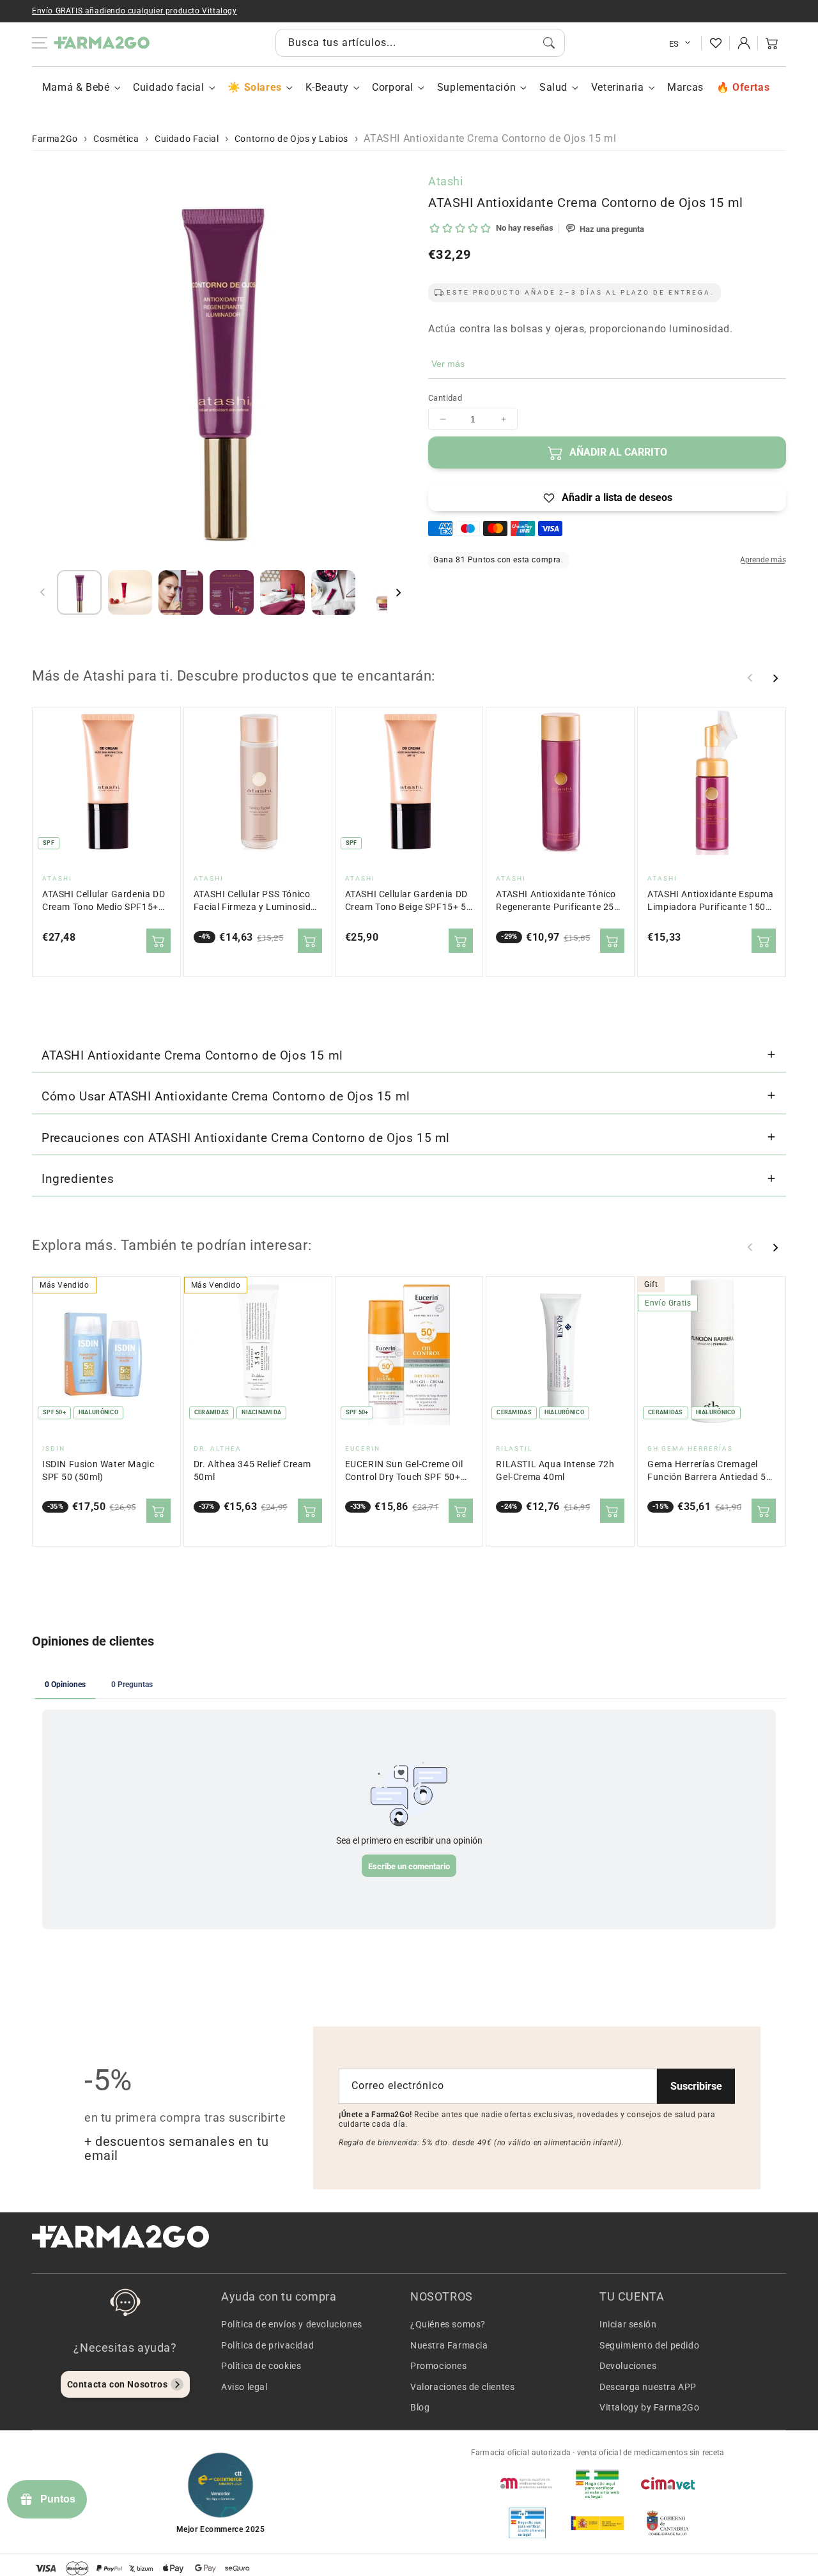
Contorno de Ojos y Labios (291, 139)
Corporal (393, 87)
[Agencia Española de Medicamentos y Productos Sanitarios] (527, 2483)
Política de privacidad (267, 2345)
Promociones (439, 2366)
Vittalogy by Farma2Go (650, 2407)
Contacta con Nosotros (118, 2384)
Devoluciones (628, 2366)
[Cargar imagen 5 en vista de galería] (282, 592)
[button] (772, 43)
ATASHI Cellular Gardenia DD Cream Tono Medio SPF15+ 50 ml (104, 901)
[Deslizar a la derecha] (398, 592)
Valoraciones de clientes (462, 2387)
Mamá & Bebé (76, 87)
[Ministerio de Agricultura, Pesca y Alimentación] (598, 2523)
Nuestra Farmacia (449, 2345)
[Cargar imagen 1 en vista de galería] (79, 592)
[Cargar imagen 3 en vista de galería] (181, 592)
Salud (553, 87)
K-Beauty (327, 87)
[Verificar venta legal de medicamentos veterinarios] (527, 2523)
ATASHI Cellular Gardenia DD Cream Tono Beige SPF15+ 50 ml (409, 901)
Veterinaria (618, 87)
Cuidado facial (168, 87)
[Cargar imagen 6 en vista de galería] (334, 592)
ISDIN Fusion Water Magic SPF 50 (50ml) (98, 1471)
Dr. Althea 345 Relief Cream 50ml (252, 1471)
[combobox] (420, 43)
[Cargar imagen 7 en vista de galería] (384, 592)
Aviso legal (244, 2387)
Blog (420, 2407)
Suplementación (476, 87)
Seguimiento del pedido (649, 2345)
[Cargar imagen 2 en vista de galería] (130, 592)
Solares (263, 87)
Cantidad (445, 398)
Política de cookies (261, 2366)
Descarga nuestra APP (648, 2387)
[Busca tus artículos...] (549, 43)
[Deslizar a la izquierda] (43, 592)
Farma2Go (55, 139)
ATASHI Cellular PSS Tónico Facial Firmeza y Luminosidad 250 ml (258, 901)
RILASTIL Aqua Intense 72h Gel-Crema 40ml (555, 1471)
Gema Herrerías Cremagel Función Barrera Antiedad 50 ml (709, 1471)
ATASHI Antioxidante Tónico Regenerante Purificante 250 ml (558, 901)
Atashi (446, 181)
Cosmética (116, 139)
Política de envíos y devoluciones (292, 2324)
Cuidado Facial (187, 139)
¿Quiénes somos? (448, 2324)
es (674, 44)
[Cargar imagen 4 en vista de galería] (232, 592)
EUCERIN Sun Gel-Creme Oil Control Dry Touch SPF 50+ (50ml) (404, 1471)
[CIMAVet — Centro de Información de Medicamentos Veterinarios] (668, 2483)
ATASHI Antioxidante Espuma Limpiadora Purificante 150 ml (711, 901)
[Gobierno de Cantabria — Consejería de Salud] (668, 2523)
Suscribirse (696, 2086)
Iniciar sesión (628, 2324)
